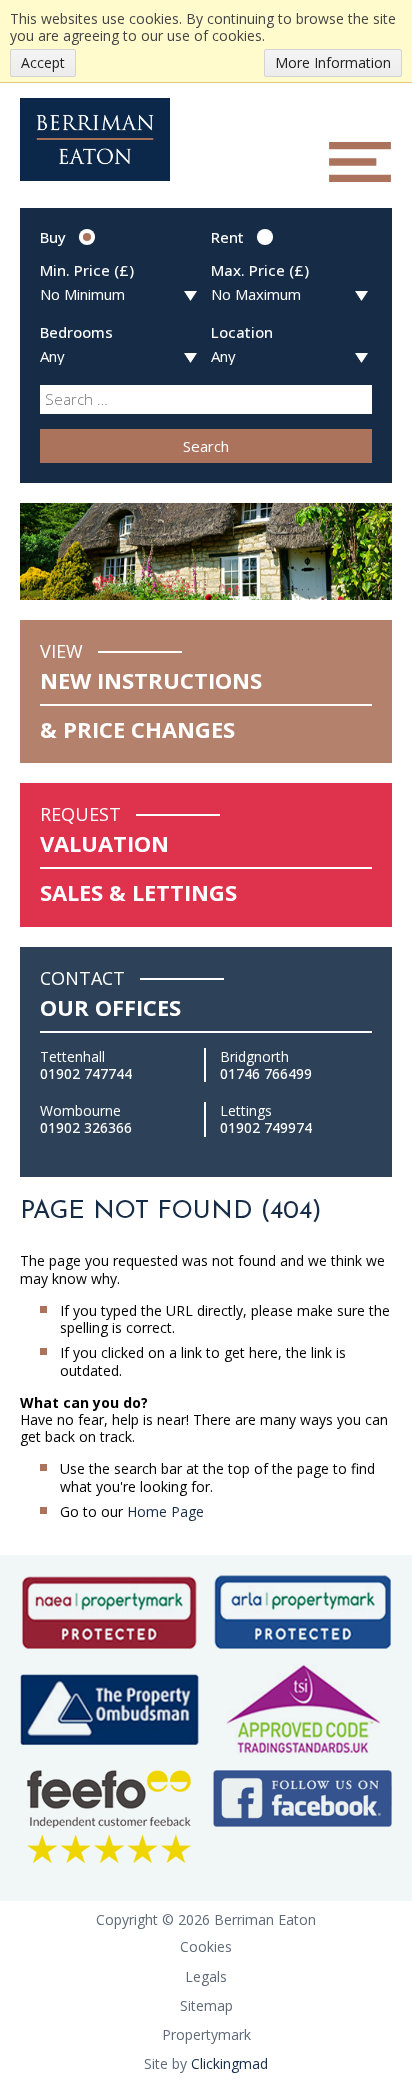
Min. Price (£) (87, 270)
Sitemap (206, 2005)
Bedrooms (76, 332)
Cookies (206, 1946)
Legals (206, 1976)
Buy (53, 237)
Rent (227, 237)
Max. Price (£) (260, 270)
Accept (43, 62)
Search (206, 446)
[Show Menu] (360, 162)
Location (242, 332)
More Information (333, 62)
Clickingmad (229, 2063)
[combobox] (206, 399)
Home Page (165, 1511)
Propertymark (206, 2034)
